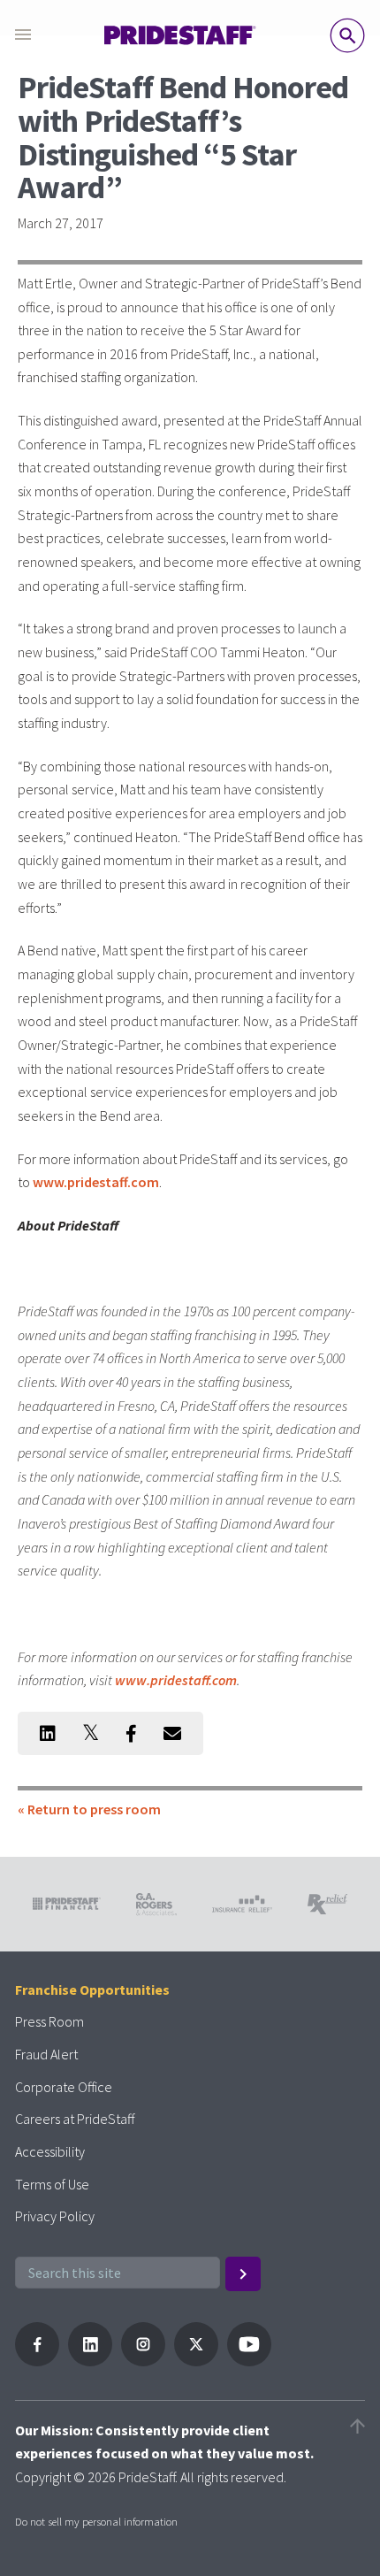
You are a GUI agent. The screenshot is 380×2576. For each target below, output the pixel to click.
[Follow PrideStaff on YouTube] (249, 2361)
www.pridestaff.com (96, 1182)
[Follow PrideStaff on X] (196, 2361)
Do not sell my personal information (96, 2521)
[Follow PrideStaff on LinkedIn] (90, 2361)
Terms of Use (52, 2184)
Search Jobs (347, 35)
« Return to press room (89, 1809)
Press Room (49, 2021)
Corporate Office (64, 2087)
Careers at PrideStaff (75, 2119)
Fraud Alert (46, 2054)
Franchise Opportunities (92, 1989)
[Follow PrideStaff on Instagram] (143, 2361)
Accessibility (50, 2151)
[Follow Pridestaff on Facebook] (37, 2361)
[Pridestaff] (180, 35)
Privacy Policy (55, 2216)
